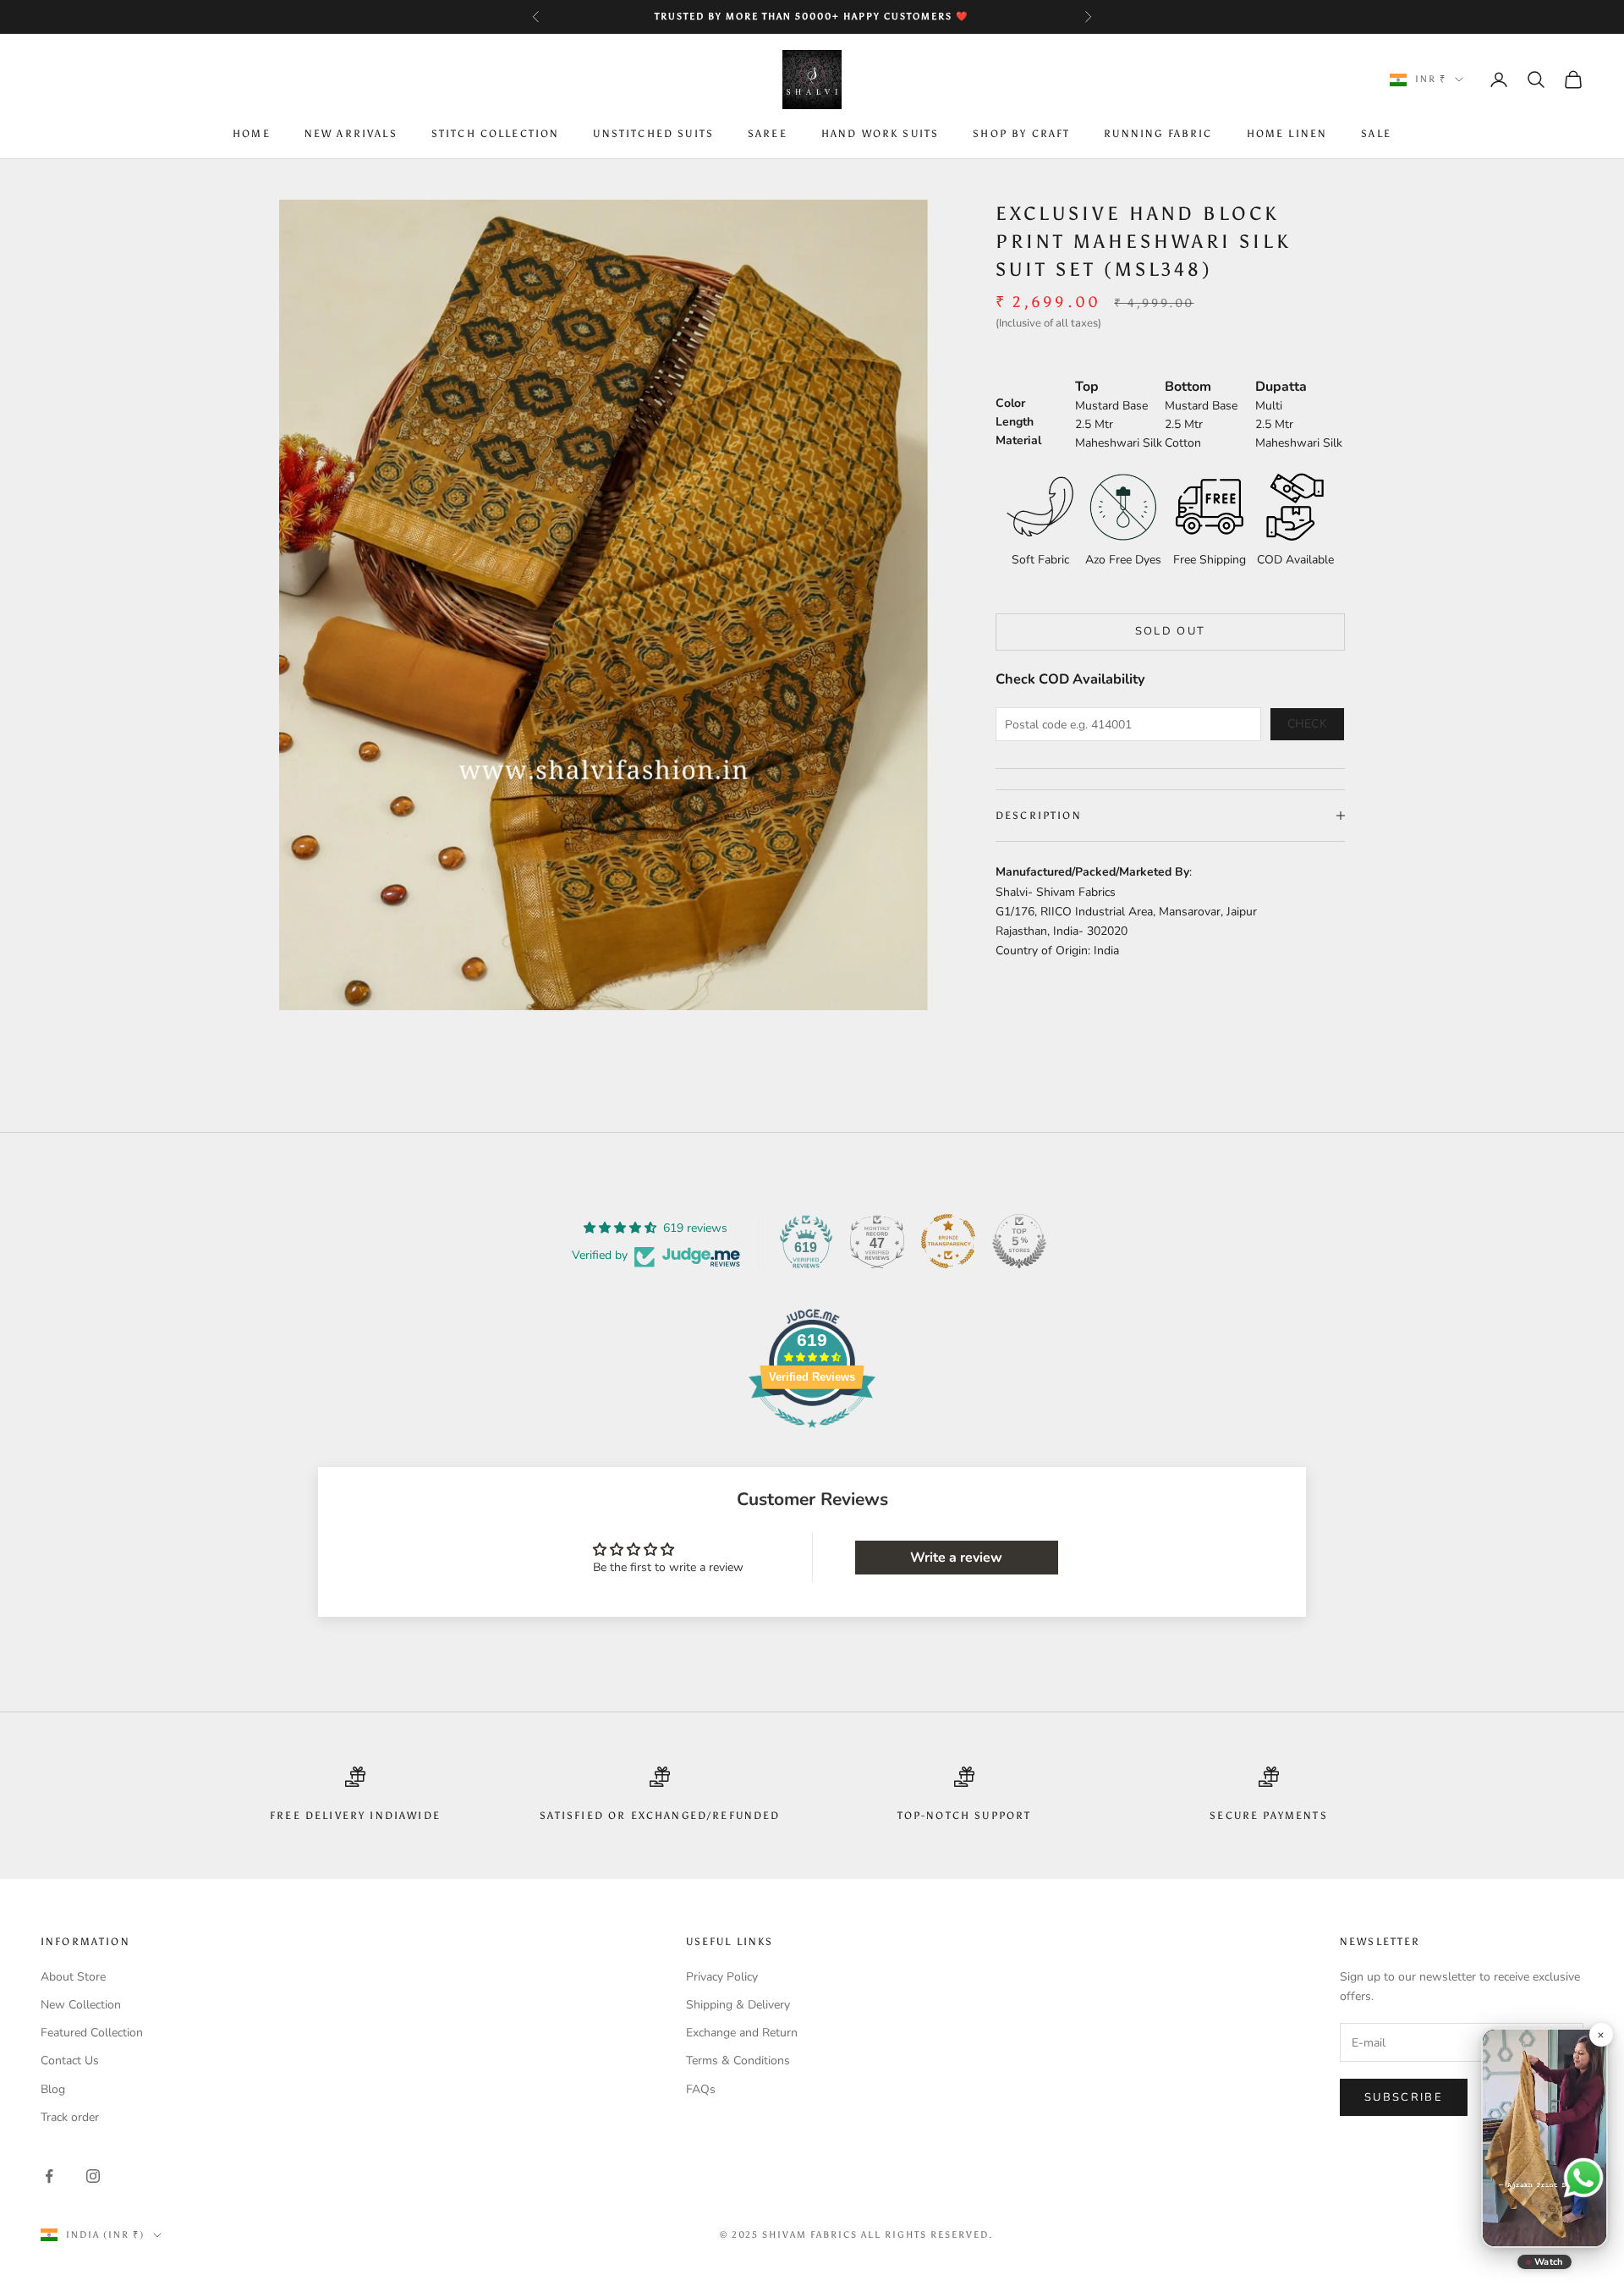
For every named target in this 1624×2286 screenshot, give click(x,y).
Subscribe (1404, 2097)
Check (1308, 724)
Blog (53, 2089)
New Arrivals (351, 135)
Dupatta (1281, 386)
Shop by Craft (1021, 135)
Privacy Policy (722, 1977)
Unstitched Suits (653, 135)
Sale (1376, 135)
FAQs (701, 2089)
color (1010, 402)
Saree (768, 135)
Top (1087, 386)
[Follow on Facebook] (49, 2176)
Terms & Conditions (738, 2061)
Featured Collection (92, 2033)
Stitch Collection (496, 135)
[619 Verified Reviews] (812, 1437)
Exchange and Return (742, 2033)
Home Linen (1287, 135)
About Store (73, 1977)
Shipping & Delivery (738, 2005)
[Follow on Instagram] (93, 2176)
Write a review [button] (956, 1558)
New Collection (81, 2005)
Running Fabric (1158, 135)
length (1015, 421)
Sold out (1171, 631)
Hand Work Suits (880, 135)
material (1018, 440)
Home (252, 135)
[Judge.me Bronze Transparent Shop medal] (948, 1241)
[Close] (1600, 2035)
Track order (70, 2117)
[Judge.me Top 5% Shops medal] (1019, 1241)
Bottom (1188, 386)
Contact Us (70, 2061)
